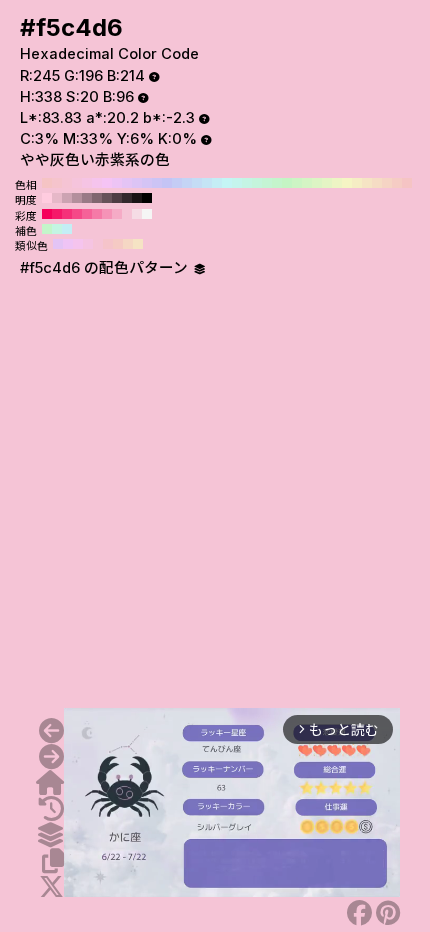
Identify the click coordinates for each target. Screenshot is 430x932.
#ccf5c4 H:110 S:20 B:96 (297, 183)
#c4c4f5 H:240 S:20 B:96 (167, 183)
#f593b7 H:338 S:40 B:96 (107, 214)
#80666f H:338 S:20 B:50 (97, 198)
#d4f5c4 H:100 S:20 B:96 (307, 183)
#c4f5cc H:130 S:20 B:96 (277, 183)
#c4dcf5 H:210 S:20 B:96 (197, 183)
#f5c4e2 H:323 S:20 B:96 (88, 244)
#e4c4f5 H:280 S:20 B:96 (127, 183)
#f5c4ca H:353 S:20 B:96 (108, 244)
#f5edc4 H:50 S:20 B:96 (357, 183)
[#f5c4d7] (51, 757)
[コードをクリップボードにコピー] (53, 861)
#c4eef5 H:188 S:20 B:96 (67, 229)
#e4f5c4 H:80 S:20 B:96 (327, 183)
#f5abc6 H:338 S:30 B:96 (117, 214)
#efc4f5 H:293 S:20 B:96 (68, 244)
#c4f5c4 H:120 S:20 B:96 (287, 183)
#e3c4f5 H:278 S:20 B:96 (58, 244)
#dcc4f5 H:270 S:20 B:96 (137, 183)
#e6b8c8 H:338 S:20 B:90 (57, 198)
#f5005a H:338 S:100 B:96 (47, 214)
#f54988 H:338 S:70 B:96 (77, 214)
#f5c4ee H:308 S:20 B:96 (78, 244)
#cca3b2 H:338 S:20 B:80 (67, 198)
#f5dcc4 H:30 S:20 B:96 (377, 183)
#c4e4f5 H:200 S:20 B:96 (207, 183)
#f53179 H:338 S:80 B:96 (67, 214)
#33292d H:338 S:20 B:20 (127, 198)
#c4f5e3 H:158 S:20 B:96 (57, 229)
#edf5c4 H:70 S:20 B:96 (337, 183)
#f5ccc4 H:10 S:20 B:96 (397, 183)
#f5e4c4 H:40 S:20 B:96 (367, 183)
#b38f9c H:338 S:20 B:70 (77, 198)
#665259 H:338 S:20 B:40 (107, 198)
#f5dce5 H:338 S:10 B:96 (137, 214)
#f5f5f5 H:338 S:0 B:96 (147, 214)
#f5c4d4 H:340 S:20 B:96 (67, 183)
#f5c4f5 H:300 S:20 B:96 (107, 183)
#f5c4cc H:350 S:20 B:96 (57, 183)
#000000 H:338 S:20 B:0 (147, 198)
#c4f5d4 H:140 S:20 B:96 (267, 183)
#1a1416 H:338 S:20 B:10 (137, 198)
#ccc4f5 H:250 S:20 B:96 (157, 183)
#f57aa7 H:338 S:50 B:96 (97, 214)
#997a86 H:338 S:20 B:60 (87, 198)
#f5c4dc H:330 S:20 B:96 (77, 183)
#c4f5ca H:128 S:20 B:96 (47, 229)
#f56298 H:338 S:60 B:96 (87, 214)
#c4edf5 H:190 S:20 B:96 (217, 183)
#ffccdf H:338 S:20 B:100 (47, 198)
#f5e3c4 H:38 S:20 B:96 (138, 244)
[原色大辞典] (50, 783)
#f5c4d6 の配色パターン (106, 268)
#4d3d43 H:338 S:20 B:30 (117, 198)
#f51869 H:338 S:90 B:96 (57, 214)
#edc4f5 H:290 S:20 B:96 (117, 183)
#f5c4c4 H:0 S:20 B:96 (407, 183)
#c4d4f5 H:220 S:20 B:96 (187, 183)
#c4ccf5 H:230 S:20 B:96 (177, 183)
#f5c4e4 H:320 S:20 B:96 (87, 183)
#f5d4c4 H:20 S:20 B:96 (387, 183)
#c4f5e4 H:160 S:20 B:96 (247, 183)
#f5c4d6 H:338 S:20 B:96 (127, 214)
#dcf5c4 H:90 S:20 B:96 (317, 183)
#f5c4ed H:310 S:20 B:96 (97, 183)
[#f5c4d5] (51, 731)
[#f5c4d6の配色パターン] (50, 835)
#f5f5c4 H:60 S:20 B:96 (347, 183)
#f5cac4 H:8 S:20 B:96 (118, 244)
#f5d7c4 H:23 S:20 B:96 (128, 244)
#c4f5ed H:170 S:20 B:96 (237, 183)
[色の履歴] (51, 809)
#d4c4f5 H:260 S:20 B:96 (147, 183)
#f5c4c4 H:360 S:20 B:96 (47, 183)
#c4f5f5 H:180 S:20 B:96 (227, 183)
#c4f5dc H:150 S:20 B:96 (257, 183)
